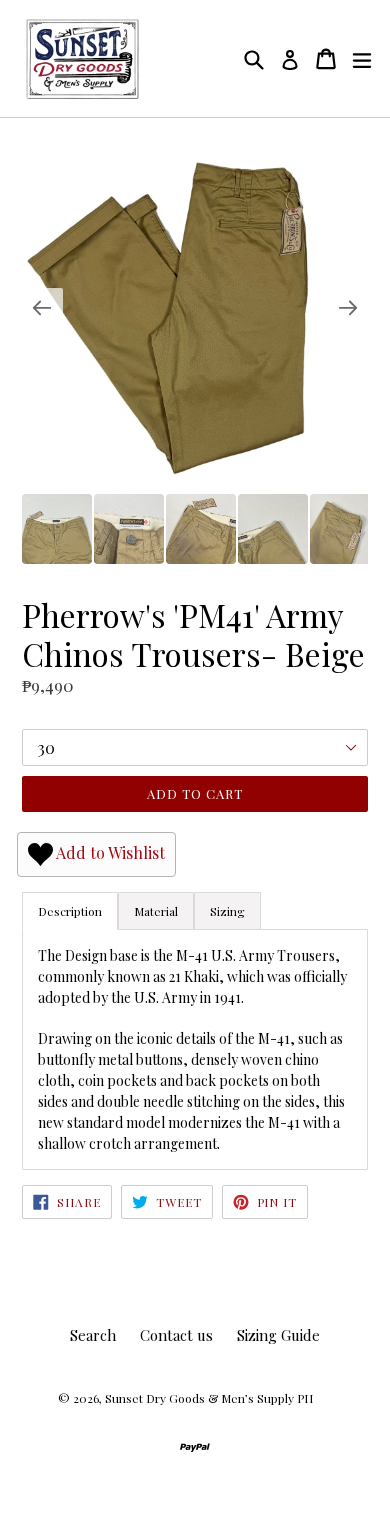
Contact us (176, 1335)
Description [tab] (70, 911)
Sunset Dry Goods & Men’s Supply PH (209, 1398)
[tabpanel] (195, 1049)
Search (93, 1335)
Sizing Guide (278, 1335)
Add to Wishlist (109, 852)
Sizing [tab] (227, 911)
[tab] (156, 911)
